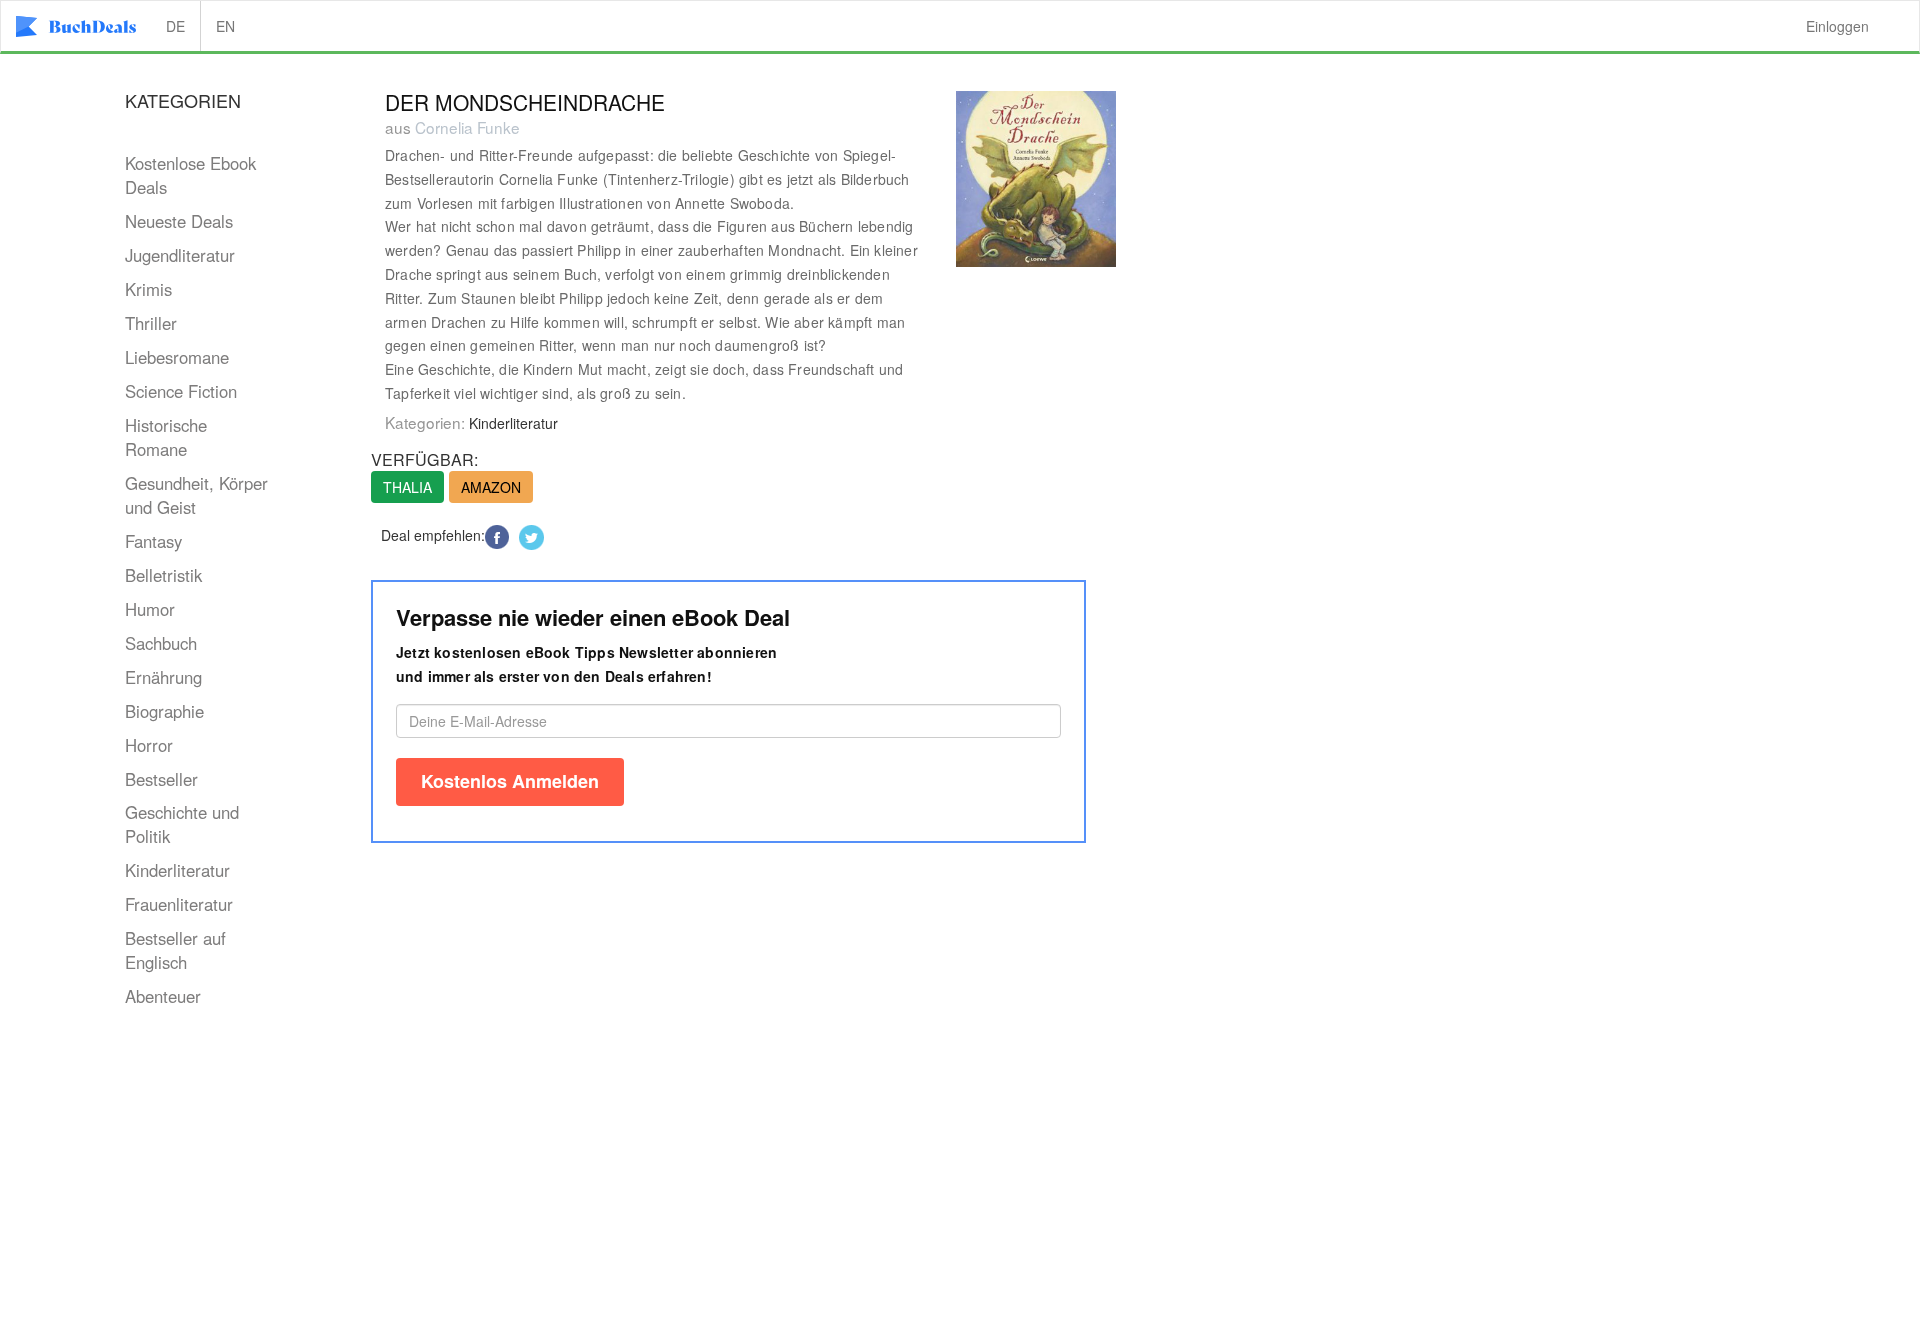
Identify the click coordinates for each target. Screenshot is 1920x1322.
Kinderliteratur (177, 870)
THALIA (407, 487)
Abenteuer (163, 996)
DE (175, 26)
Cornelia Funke (467, 127)
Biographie (164, 711)
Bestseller (161, 779)
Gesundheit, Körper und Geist (196, 495)
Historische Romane (166, 437)
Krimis (148, 289)
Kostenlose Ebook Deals (190, 175)
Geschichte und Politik (182, 824)
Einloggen (1837, 26)
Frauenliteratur (179, 904)
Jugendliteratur (180, 255)
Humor (150, 609)
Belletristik (163, 575)
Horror (149, 745)
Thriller (151, 323)
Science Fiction (181, 391)
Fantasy (153, 541)
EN (225, 26)
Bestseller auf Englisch (175, 950)
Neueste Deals (179, 221)
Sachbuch (161, 643)
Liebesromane (177, 357)
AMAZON (491, 487)
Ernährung (163, 677)
